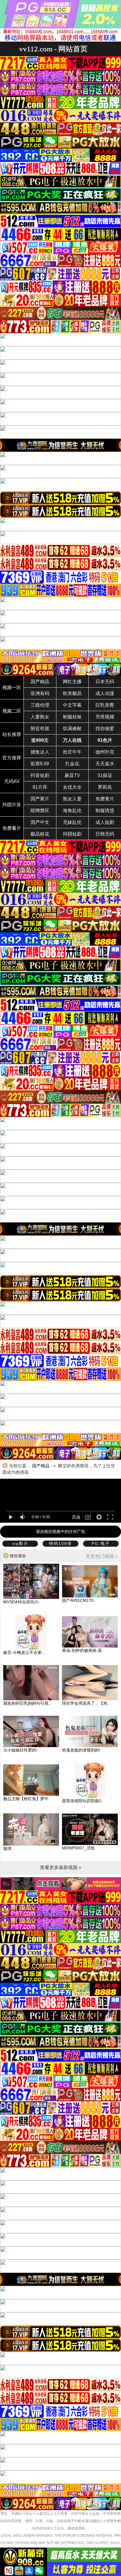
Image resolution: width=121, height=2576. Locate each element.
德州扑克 (105, 752)
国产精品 (40, 682)
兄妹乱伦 (72, 822)
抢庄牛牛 (72, 752)
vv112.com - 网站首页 (53, 49)
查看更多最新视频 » (61, 1867)
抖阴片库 (12, 805)
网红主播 (72, 682)
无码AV (12, 781)
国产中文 (40, 822)
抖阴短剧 (72, 834)
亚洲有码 (40, 693)
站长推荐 (12, 734)
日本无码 (105, 682)
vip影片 (20, 1543)
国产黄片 (40, 799)
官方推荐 (12, 758)
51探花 (105, 775)
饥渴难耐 (72, 729)
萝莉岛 (105, 787)
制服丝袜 (72, 717)
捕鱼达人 (40, 752)
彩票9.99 (40, 764)
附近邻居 (40, 729)
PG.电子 (101, 1543)
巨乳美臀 (105, 705)
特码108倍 (60, 1543)
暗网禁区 (40, 811)
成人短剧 (105, 822)
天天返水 (105, 764)
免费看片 (12, 828)
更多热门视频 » (102, 1556)
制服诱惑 (105, 811)
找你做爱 (105, 729)
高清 (76, 1517)
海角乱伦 (72, 811)
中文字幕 (72, 705)
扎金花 (72, 764)
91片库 (40, 787)
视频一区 (12, 688)
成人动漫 (105, 693)
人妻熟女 (40, 717)
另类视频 (105, 717)
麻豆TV (72, 775)
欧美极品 (72, 693)
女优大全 (72, 787)
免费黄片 (105, 799)
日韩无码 (105, 834)
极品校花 (40, 834)
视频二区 (12, 711)
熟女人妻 (72, 799)
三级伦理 (40, 705)
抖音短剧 (40, 775)
